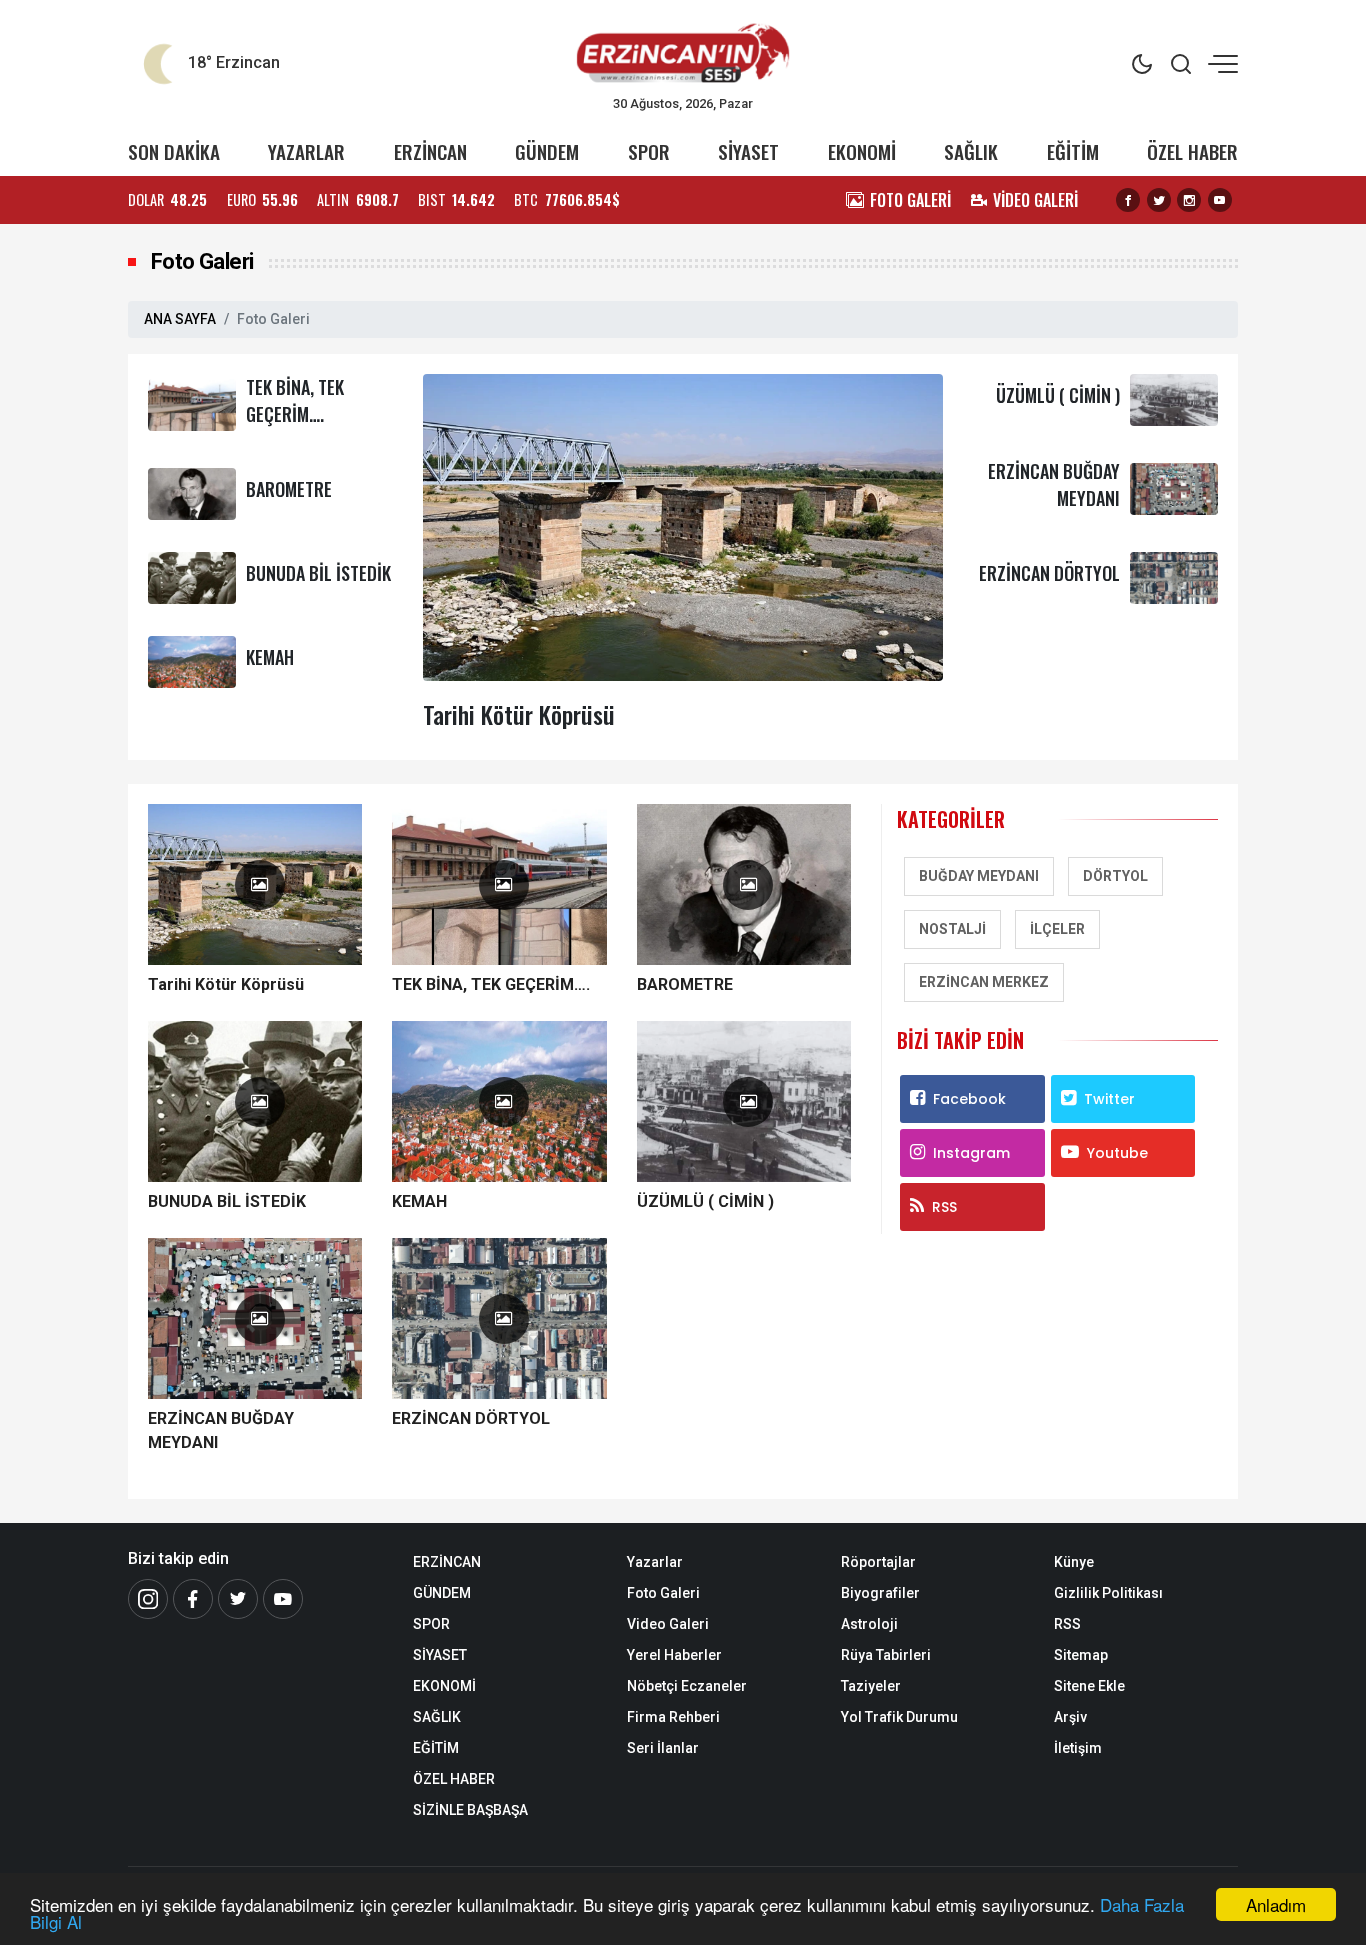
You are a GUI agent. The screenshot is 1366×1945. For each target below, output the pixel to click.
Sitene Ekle (1089, 1686)
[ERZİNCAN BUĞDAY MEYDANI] (1174, 487)
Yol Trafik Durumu (899, 1717)
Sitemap (1081, 1655)
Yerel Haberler (674, 1655)
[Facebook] (1128, 200)
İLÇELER (1057, 929)
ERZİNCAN (430, 151)
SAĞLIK (971, 151)
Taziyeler (871, 1686)
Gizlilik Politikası (1108, 1593)
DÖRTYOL (1115, 876)
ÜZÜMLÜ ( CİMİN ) (1058, 395)
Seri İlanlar (663, 1748)
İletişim (1078, 1748)
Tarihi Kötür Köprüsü (519, 714)
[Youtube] (1220, 200)
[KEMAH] (192, 660)
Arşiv (1070, 1717)
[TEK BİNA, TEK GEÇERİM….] (192, 403)
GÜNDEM (547, 151)
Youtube (1117, 1153)
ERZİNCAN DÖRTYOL (1049, 573)
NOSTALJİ (952, 929)
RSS (944, 1207)
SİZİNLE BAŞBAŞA (470, 1810)
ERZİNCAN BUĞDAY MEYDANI (221, 1430)
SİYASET (748, 151)
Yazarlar (655, 1562)
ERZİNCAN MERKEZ (984, 982)
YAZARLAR (306, 151)
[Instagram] (1189, 200)
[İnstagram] (148, 1599)
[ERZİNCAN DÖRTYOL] (1174, 576)
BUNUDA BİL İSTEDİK (318, 573)
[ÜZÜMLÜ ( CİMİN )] (1174, 398)
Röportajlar (878, 1562)
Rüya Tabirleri (886, 1655)
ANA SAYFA (180, 319)
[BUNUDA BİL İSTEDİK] (192, 576)
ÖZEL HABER (1192, 151)
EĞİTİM (1073, 151)
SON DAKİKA (174, 151)
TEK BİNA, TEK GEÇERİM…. (295, 400)
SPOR (649, 151)
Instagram (971, 1153)
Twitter (1109, 1099)
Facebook (969, 1099)
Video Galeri (668, 1624)
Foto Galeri (663, 1593)
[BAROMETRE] (192, 492)
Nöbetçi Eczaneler (687, 1686)
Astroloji (869, 1624)
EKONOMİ (862, 151)
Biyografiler (880, 1593)
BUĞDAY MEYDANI (979, 876)
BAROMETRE (289, 489)
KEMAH (270, 657)
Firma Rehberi (673, 1717)
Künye (1074, 1562)
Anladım (1276, 1904)
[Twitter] (1159, 200)
